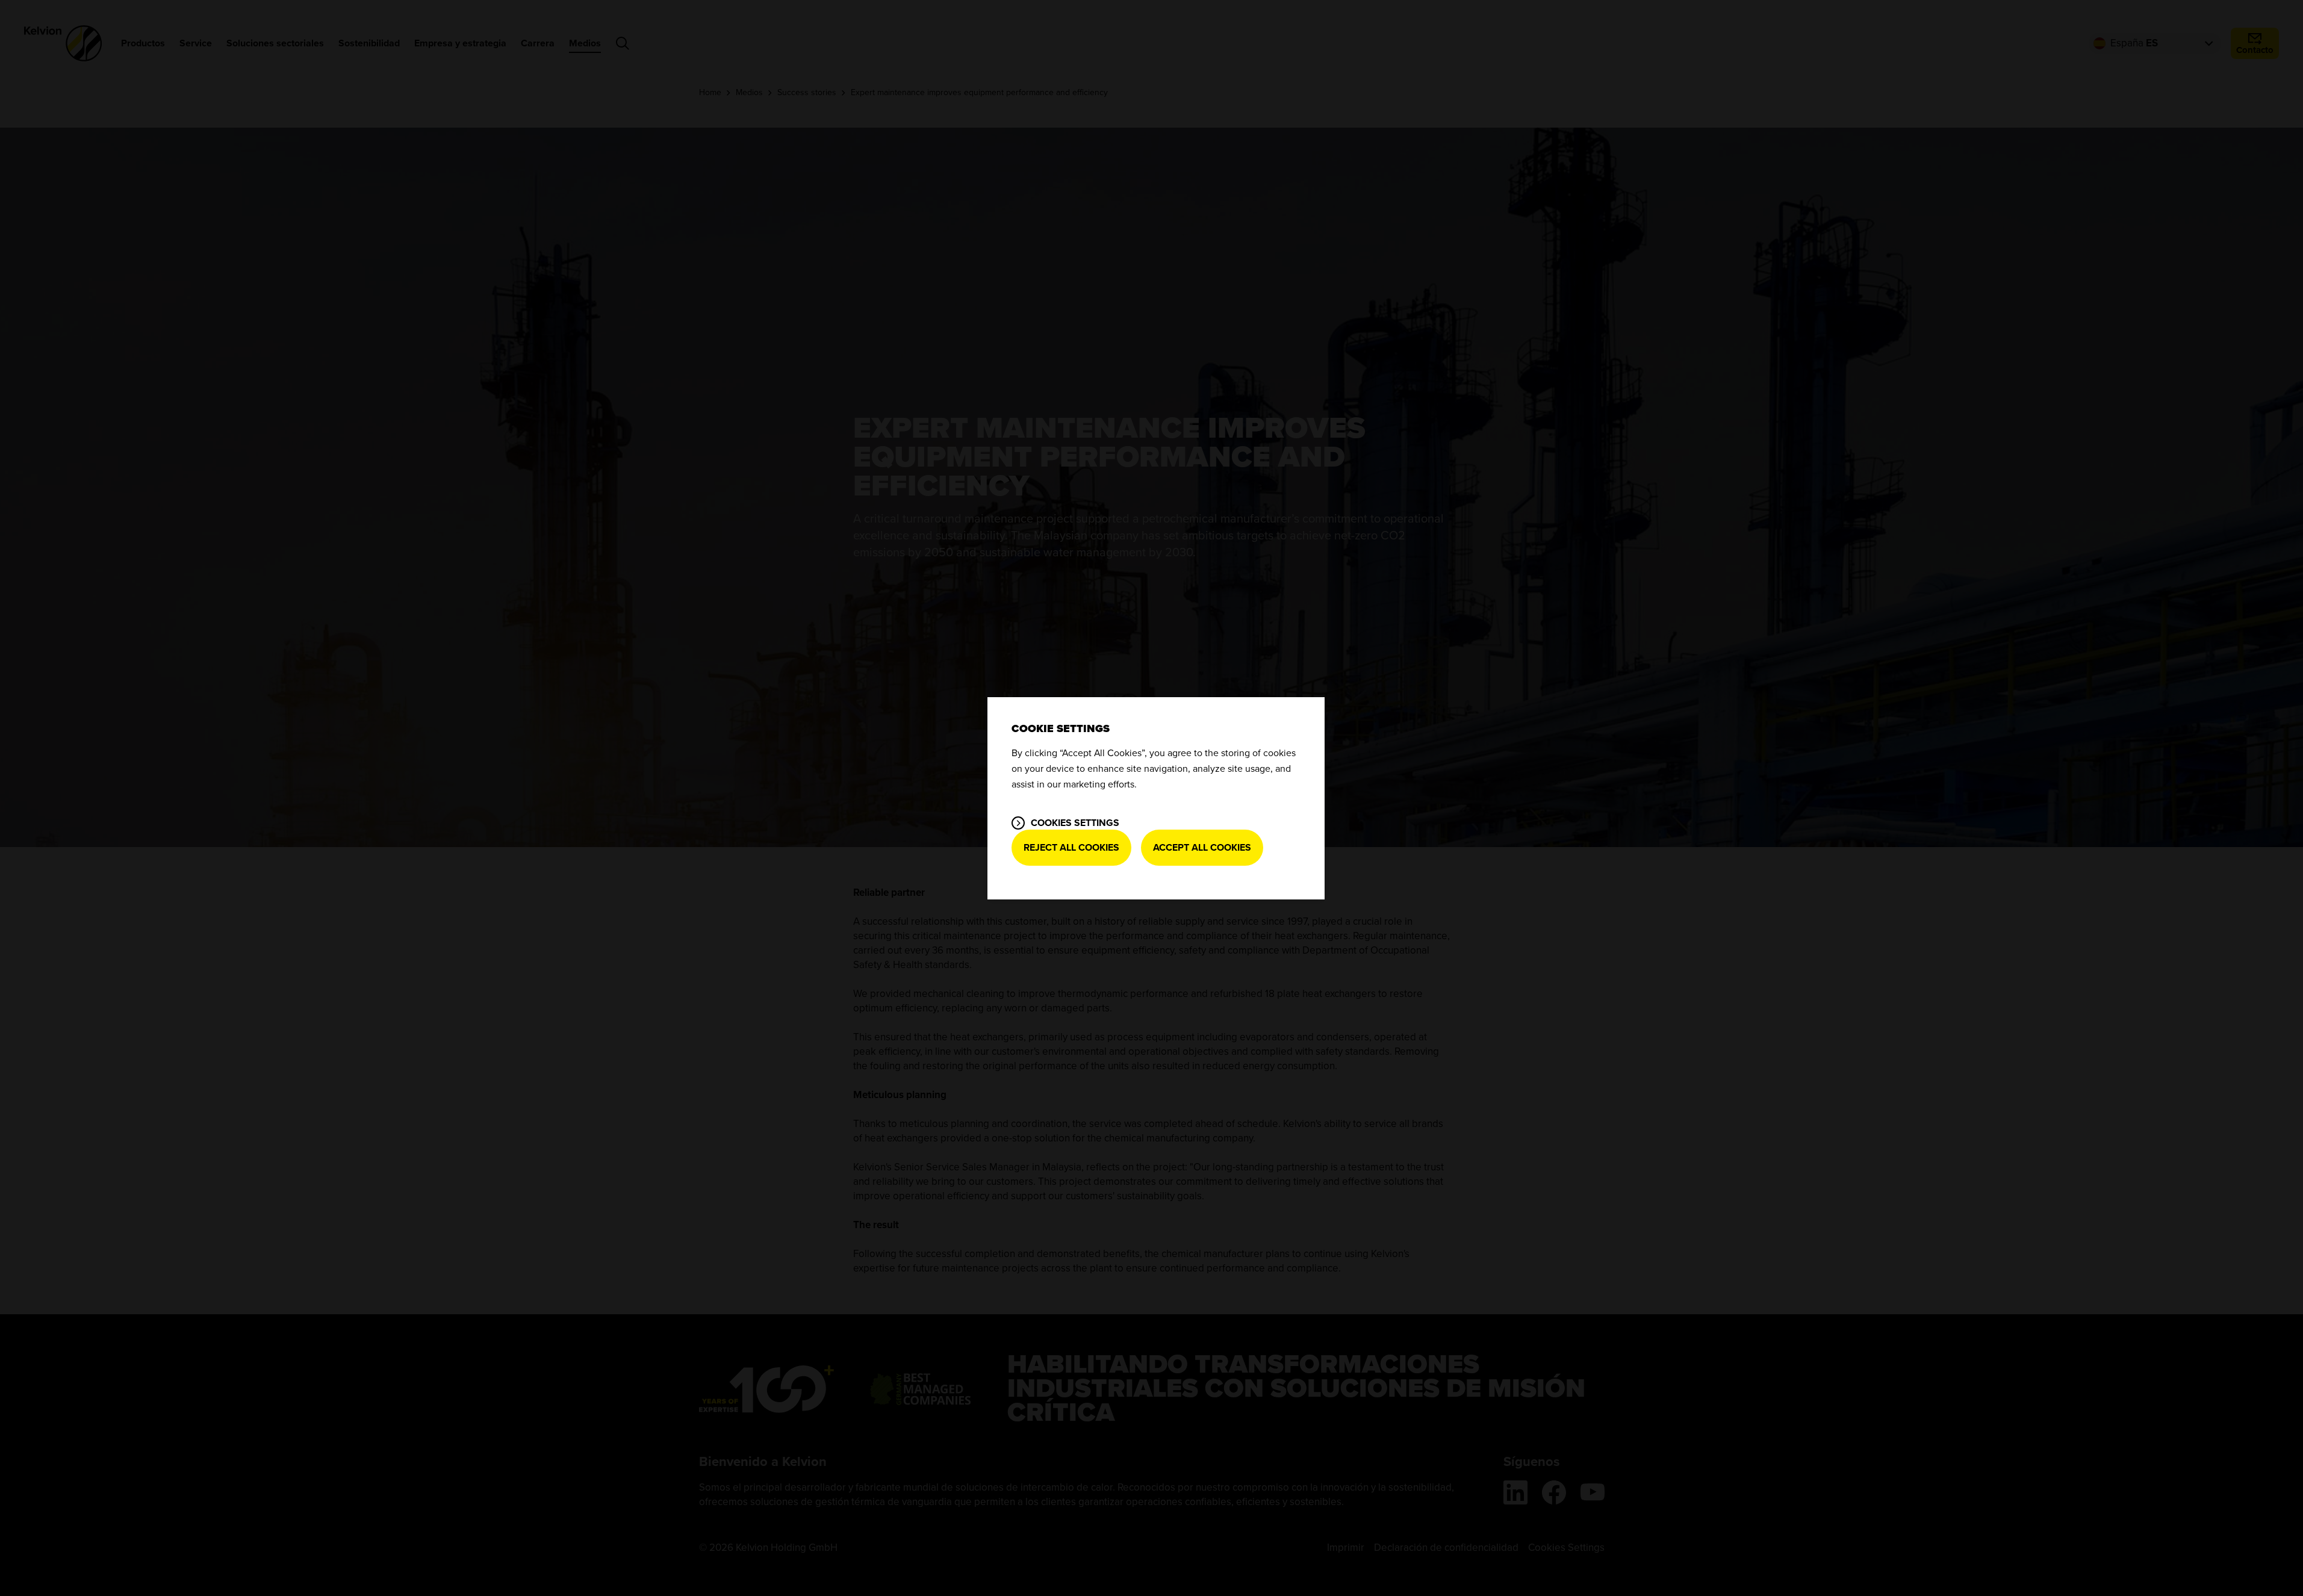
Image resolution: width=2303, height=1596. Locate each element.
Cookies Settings (1075, 823)
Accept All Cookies (1202, 848)
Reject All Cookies (1071, 848)
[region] (1156, 798)
